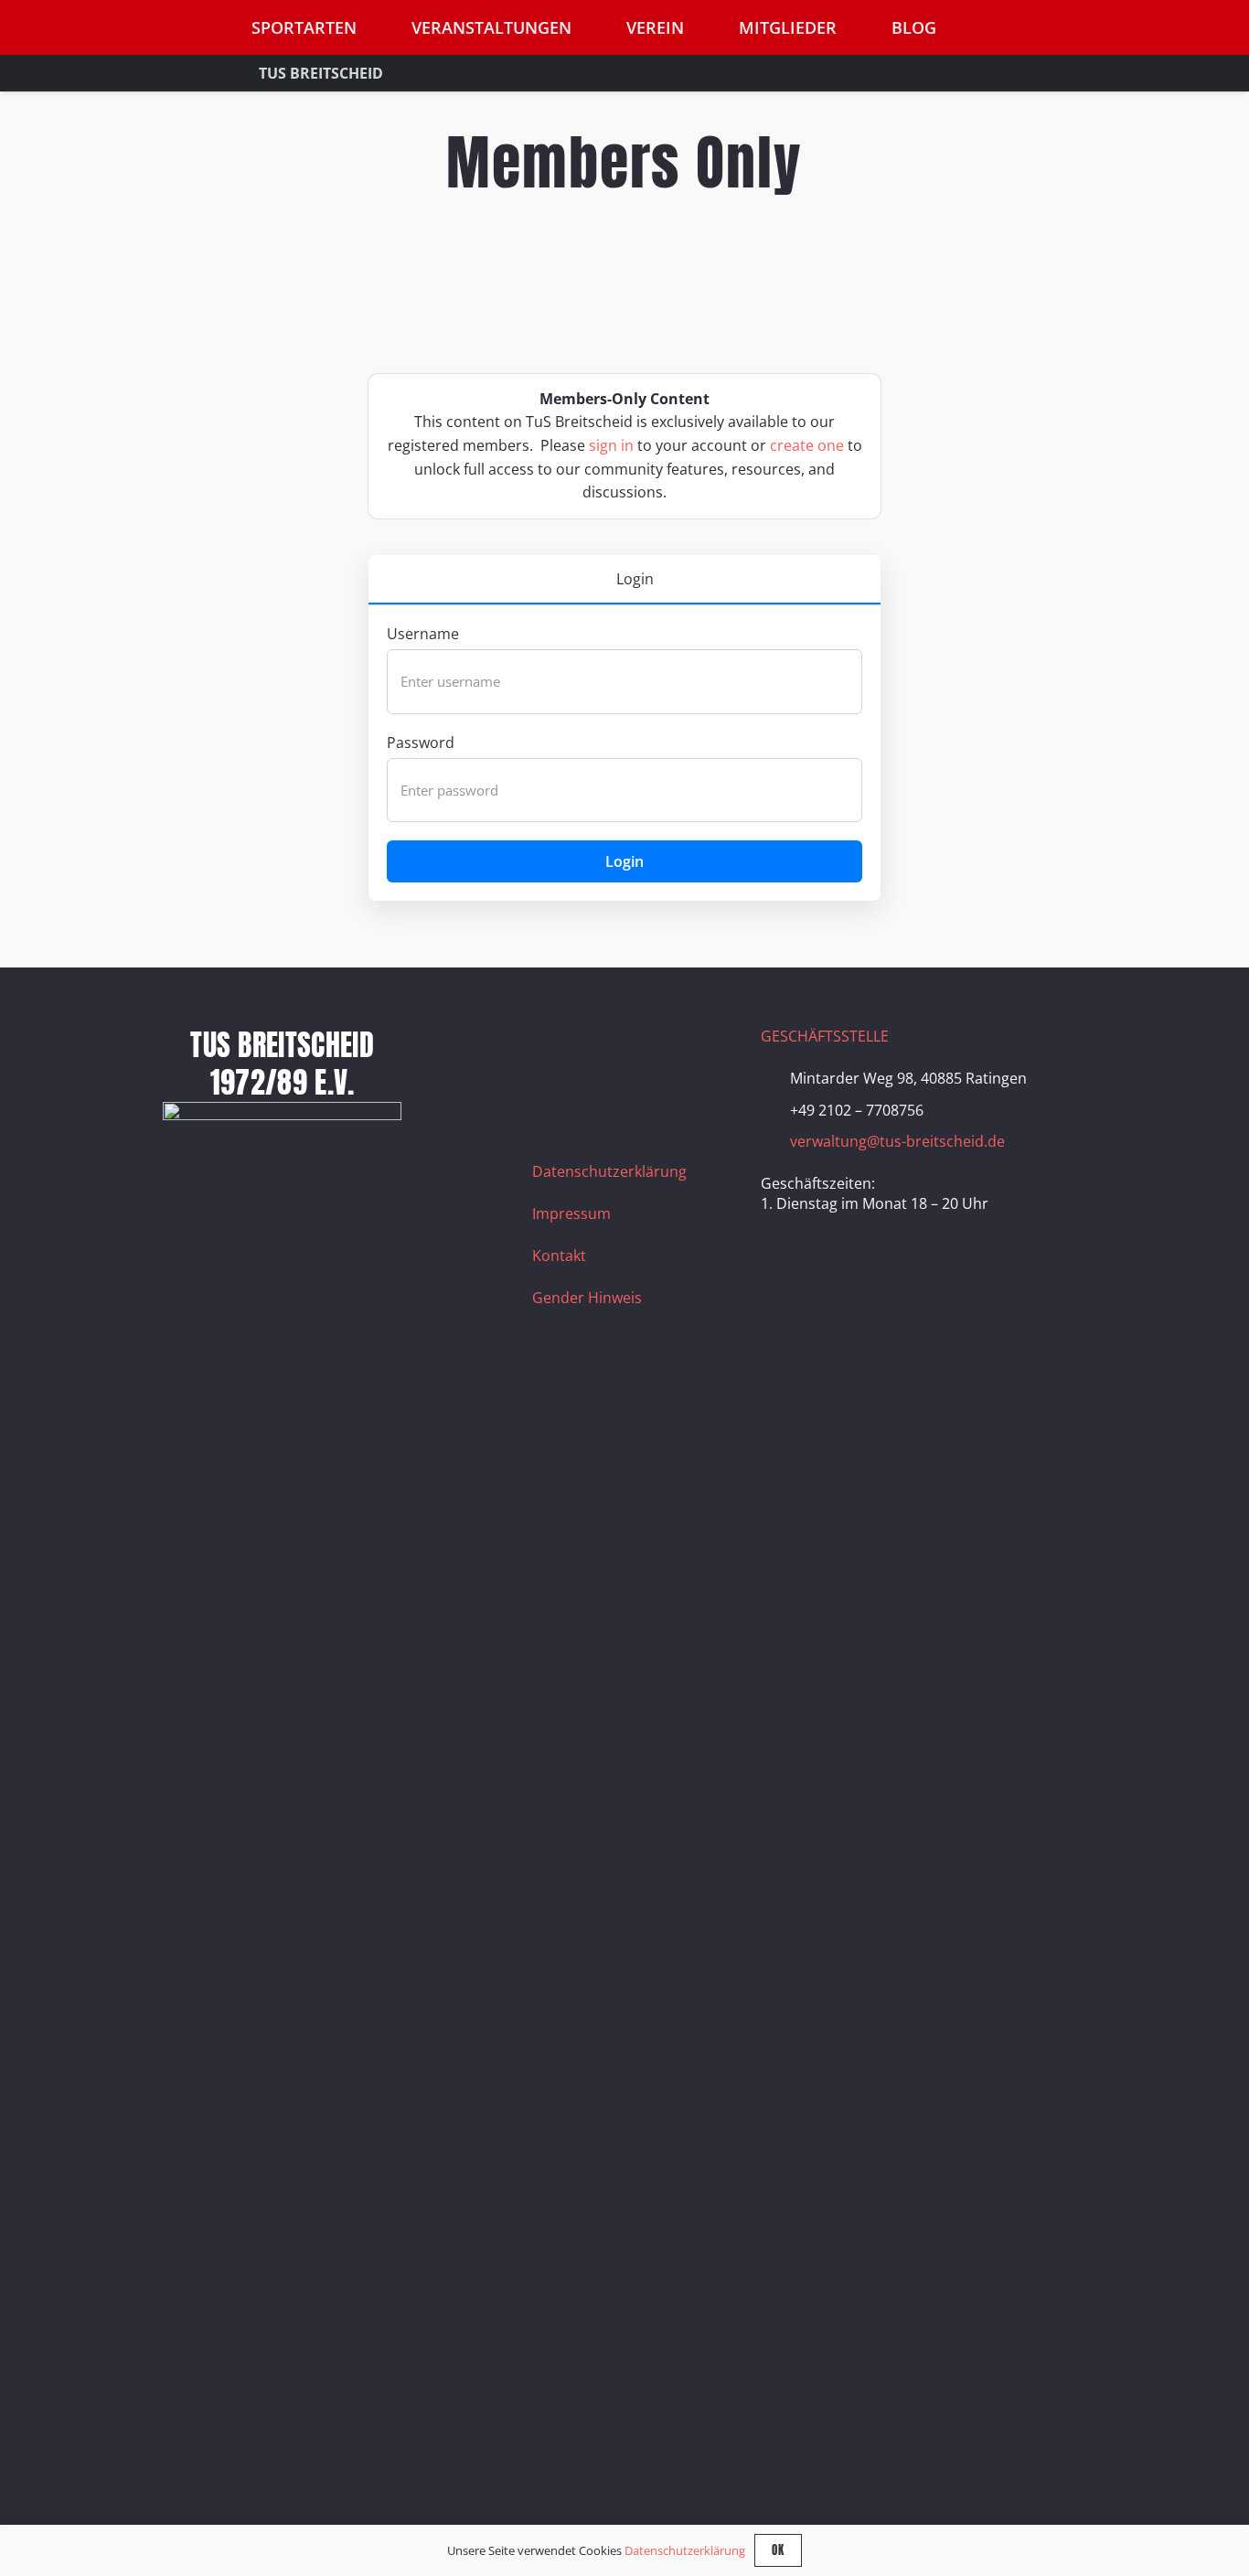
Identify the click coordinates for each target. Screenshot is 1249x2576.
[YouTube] (646, 1049)
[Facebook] (555, 1049)
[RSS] (555, 1095)
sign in (611, 445)
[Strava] (692, 1049)
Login (624, 861)
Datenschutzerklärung (609, 1171)
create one (807, 445)
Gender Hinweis (587, 1298)
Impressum (571, 1213)
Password (421, 743)
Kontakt (559, 1256)
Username (423, 634)
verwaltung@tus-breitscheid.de (897, 1141)
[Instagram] (601, 1049)
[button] (1163, 28)
